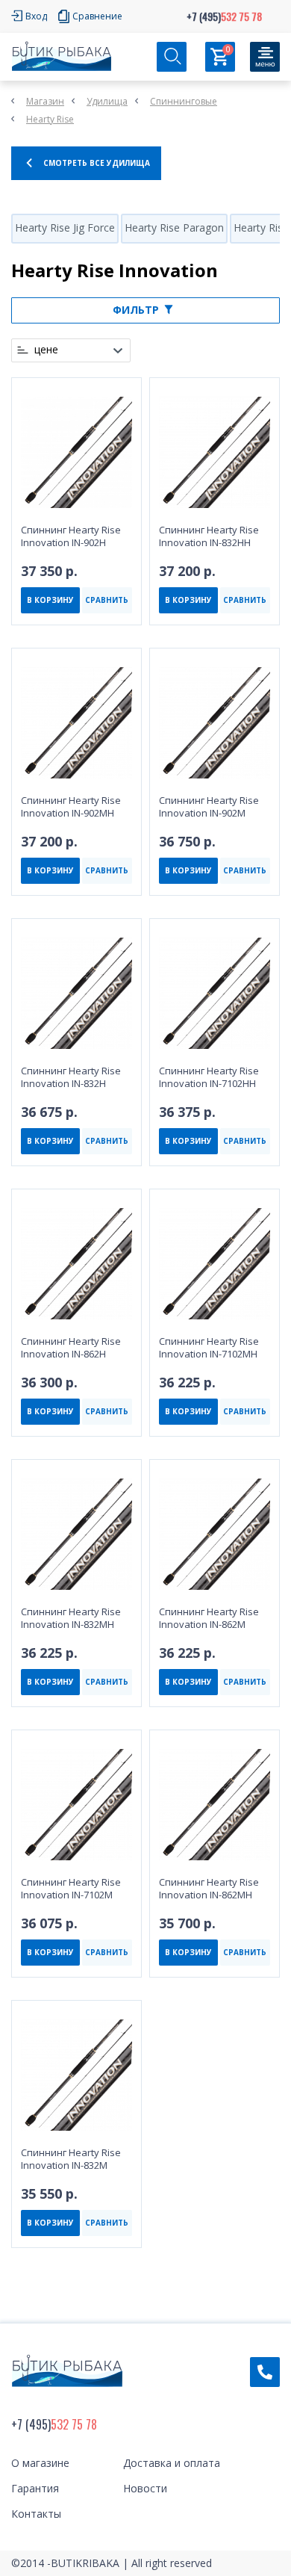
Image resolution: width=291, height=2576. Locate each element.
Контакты (36, 2514)
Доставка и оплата (172, 2463)
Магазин (45, 101)
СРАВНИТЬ (107, 600)
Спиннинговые (184, 101)
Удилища (107, 101)
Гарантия (35, 2488)
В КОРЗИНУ (50, 600)
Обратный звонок (265, 2372)
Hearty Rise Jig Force (65, 227)
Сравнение (97, 16)
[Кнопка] (265, 57)
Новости (145, 2488)
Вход (36, 16)
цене (46, 350)
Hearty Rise (50, 119)
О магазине (40, 2463)
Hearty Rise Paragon (174, 227)
